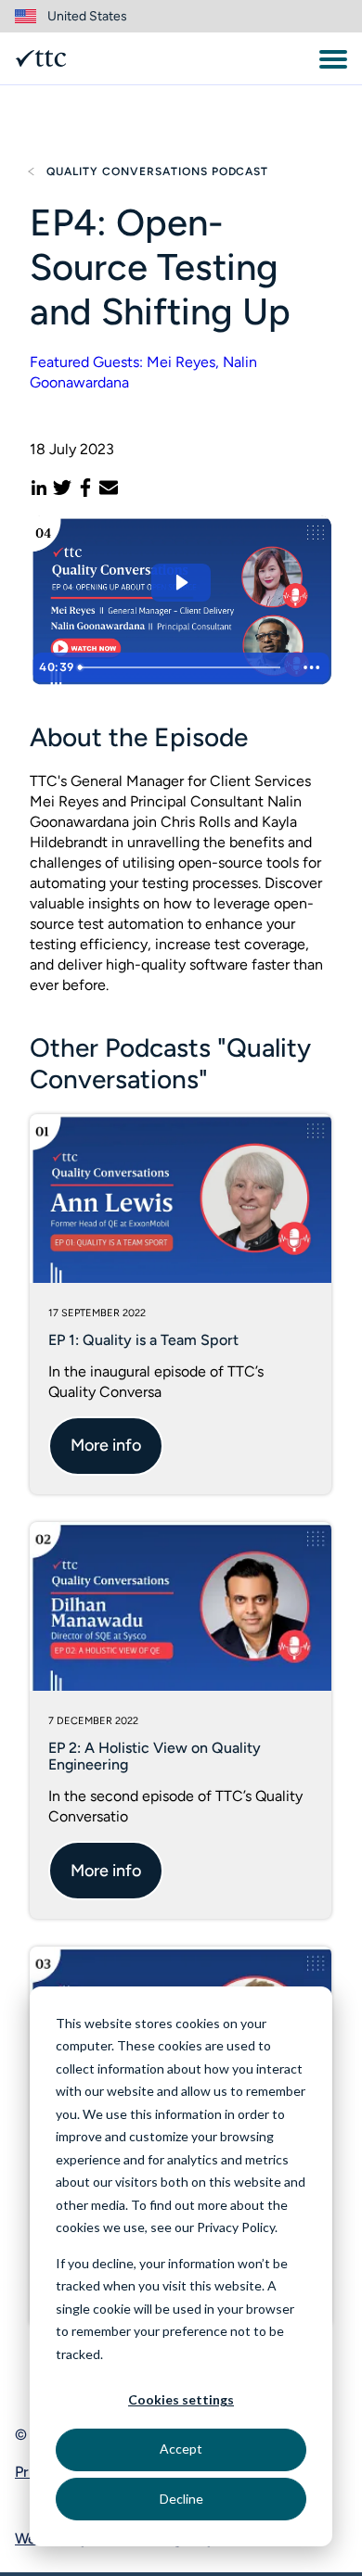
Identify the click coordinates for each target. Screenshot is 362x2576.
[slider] (182, 667)
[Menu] (333, 59)
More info (106, 1445)
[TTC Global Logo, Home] (41, 58)
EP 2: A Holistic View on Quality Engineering (155, 1756)
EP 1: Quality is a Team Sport (143, 1340)
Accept (181, 2449)
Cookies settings (181, 2399)
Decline (181, 2499)
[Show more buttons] (312, 667)
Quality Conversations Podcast (157, 171)
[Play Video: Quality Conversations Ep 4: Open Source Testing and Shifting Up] (181, 583)
